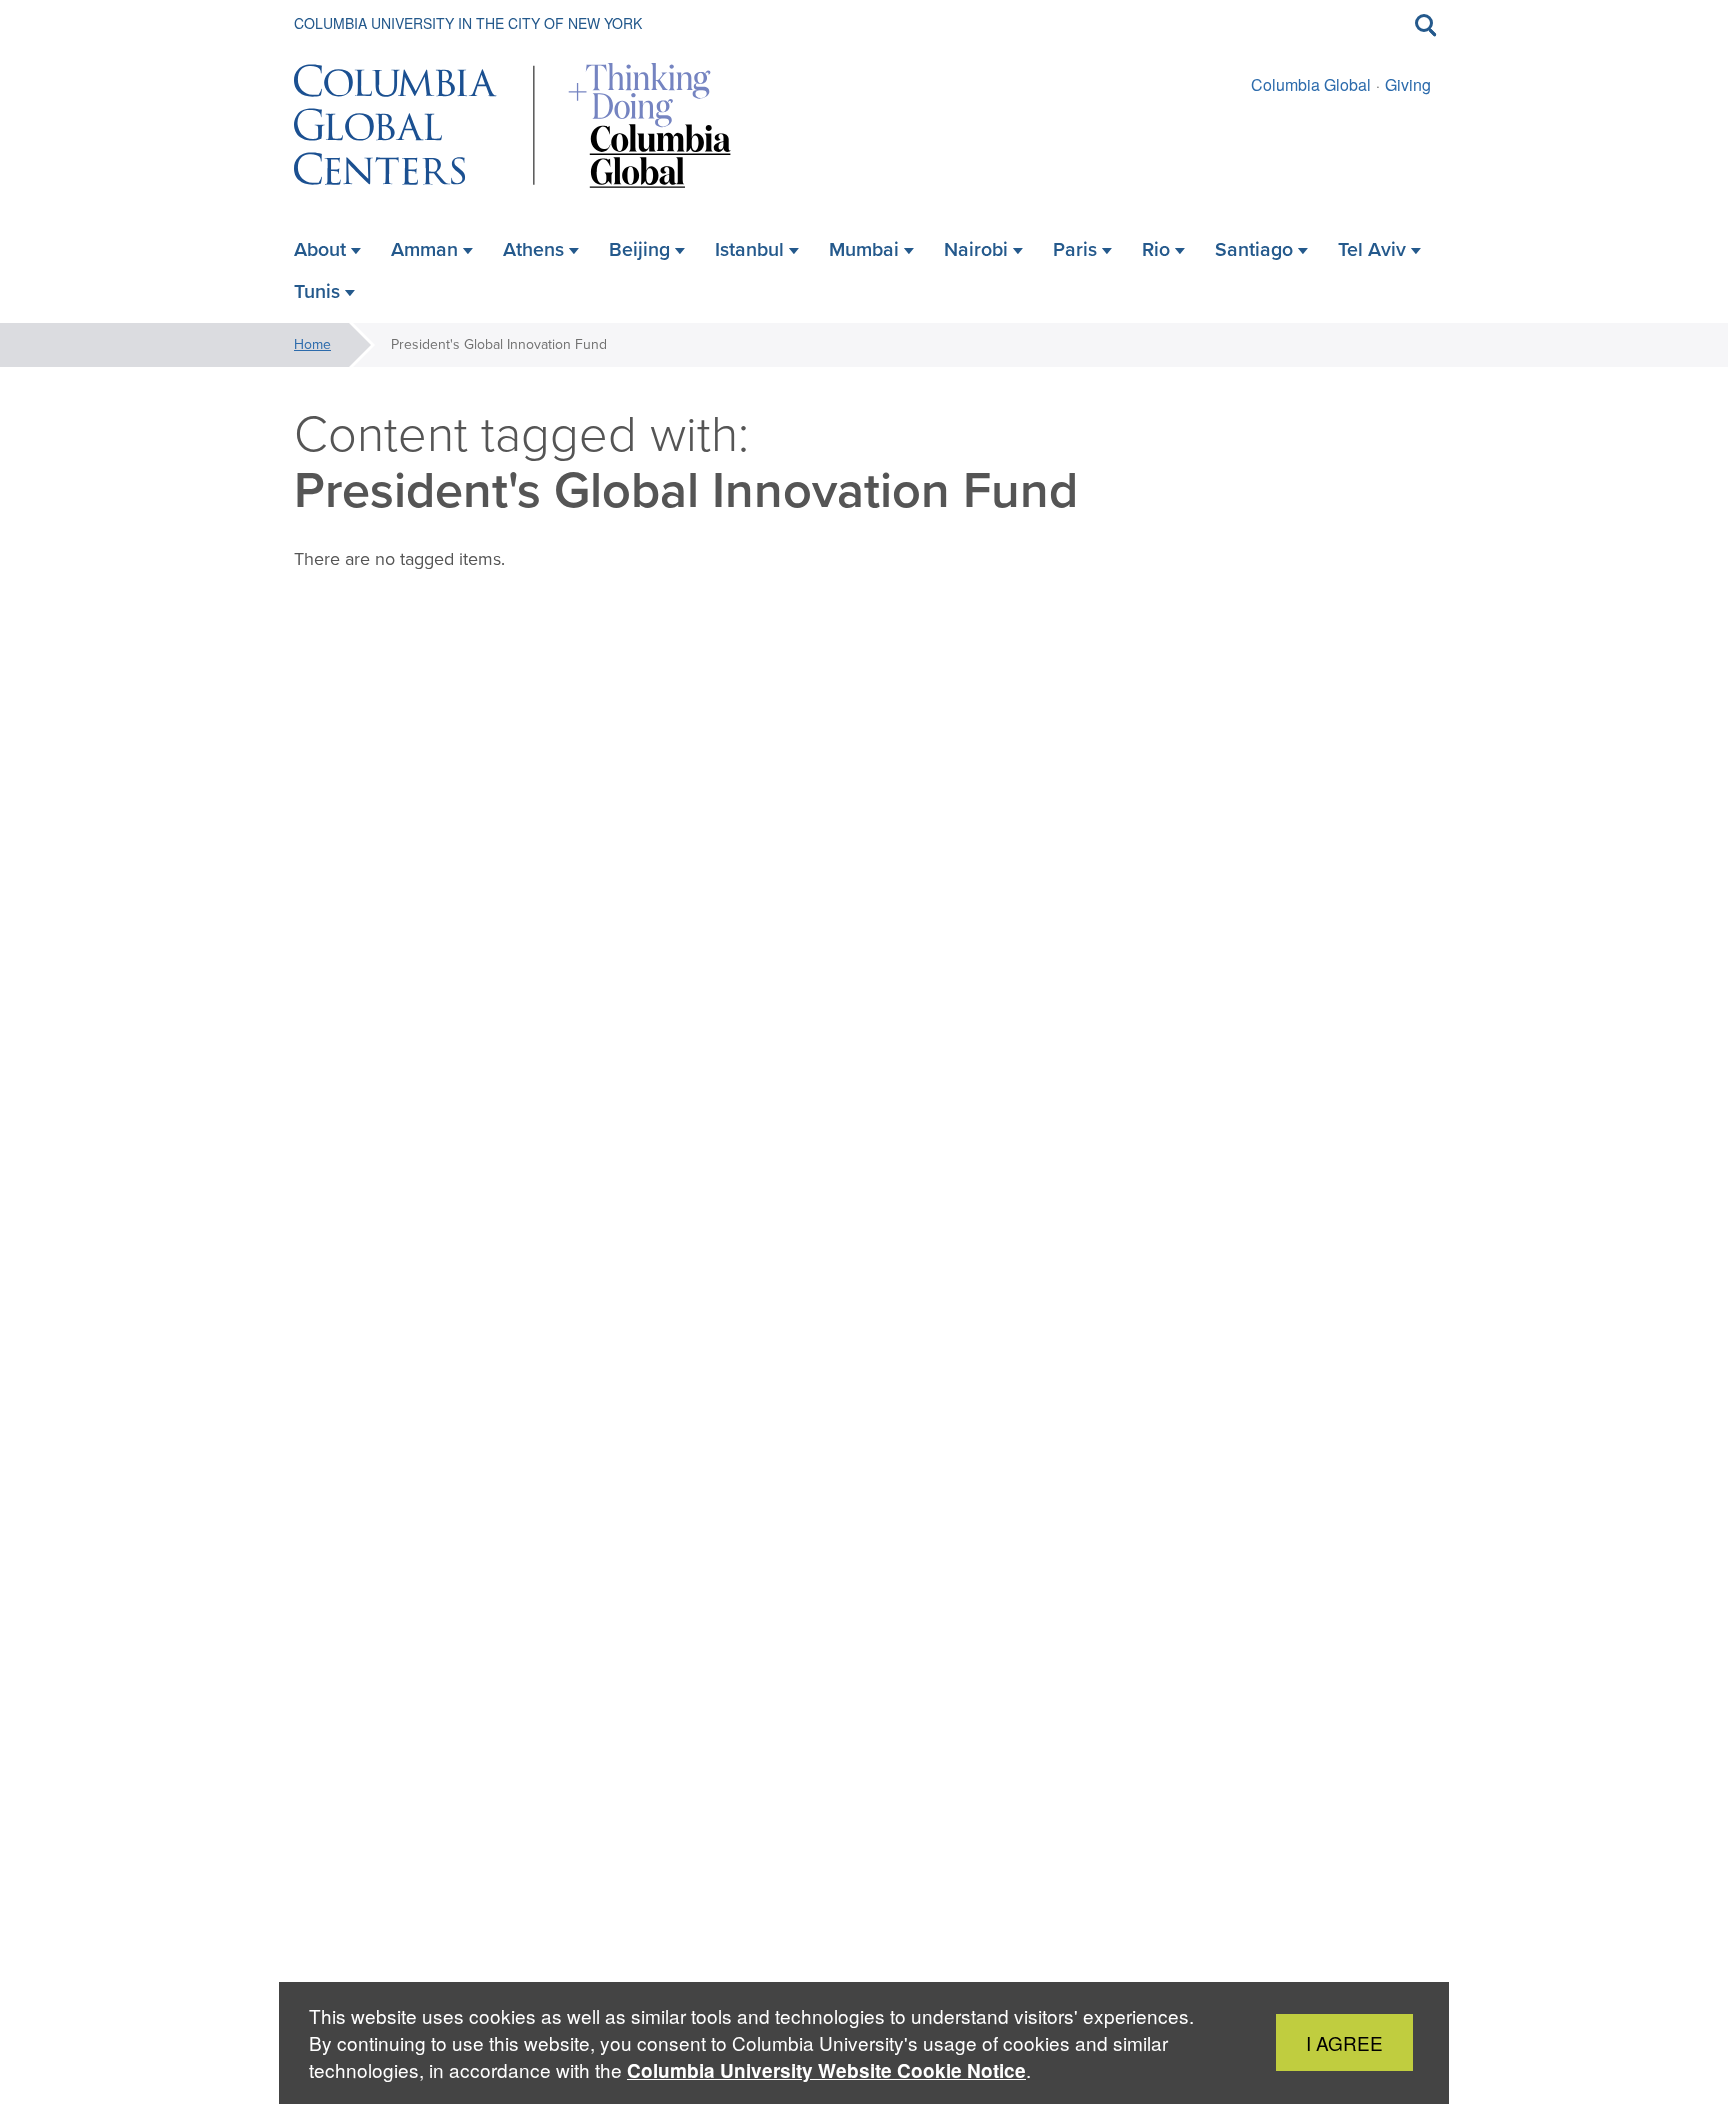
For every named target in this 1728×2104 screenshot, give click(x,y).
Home (312, 344)
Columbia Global (1311, 84)
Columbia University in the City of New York (468, 23)
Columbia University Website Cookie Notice (826, 2070)
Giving (1408, 84)
